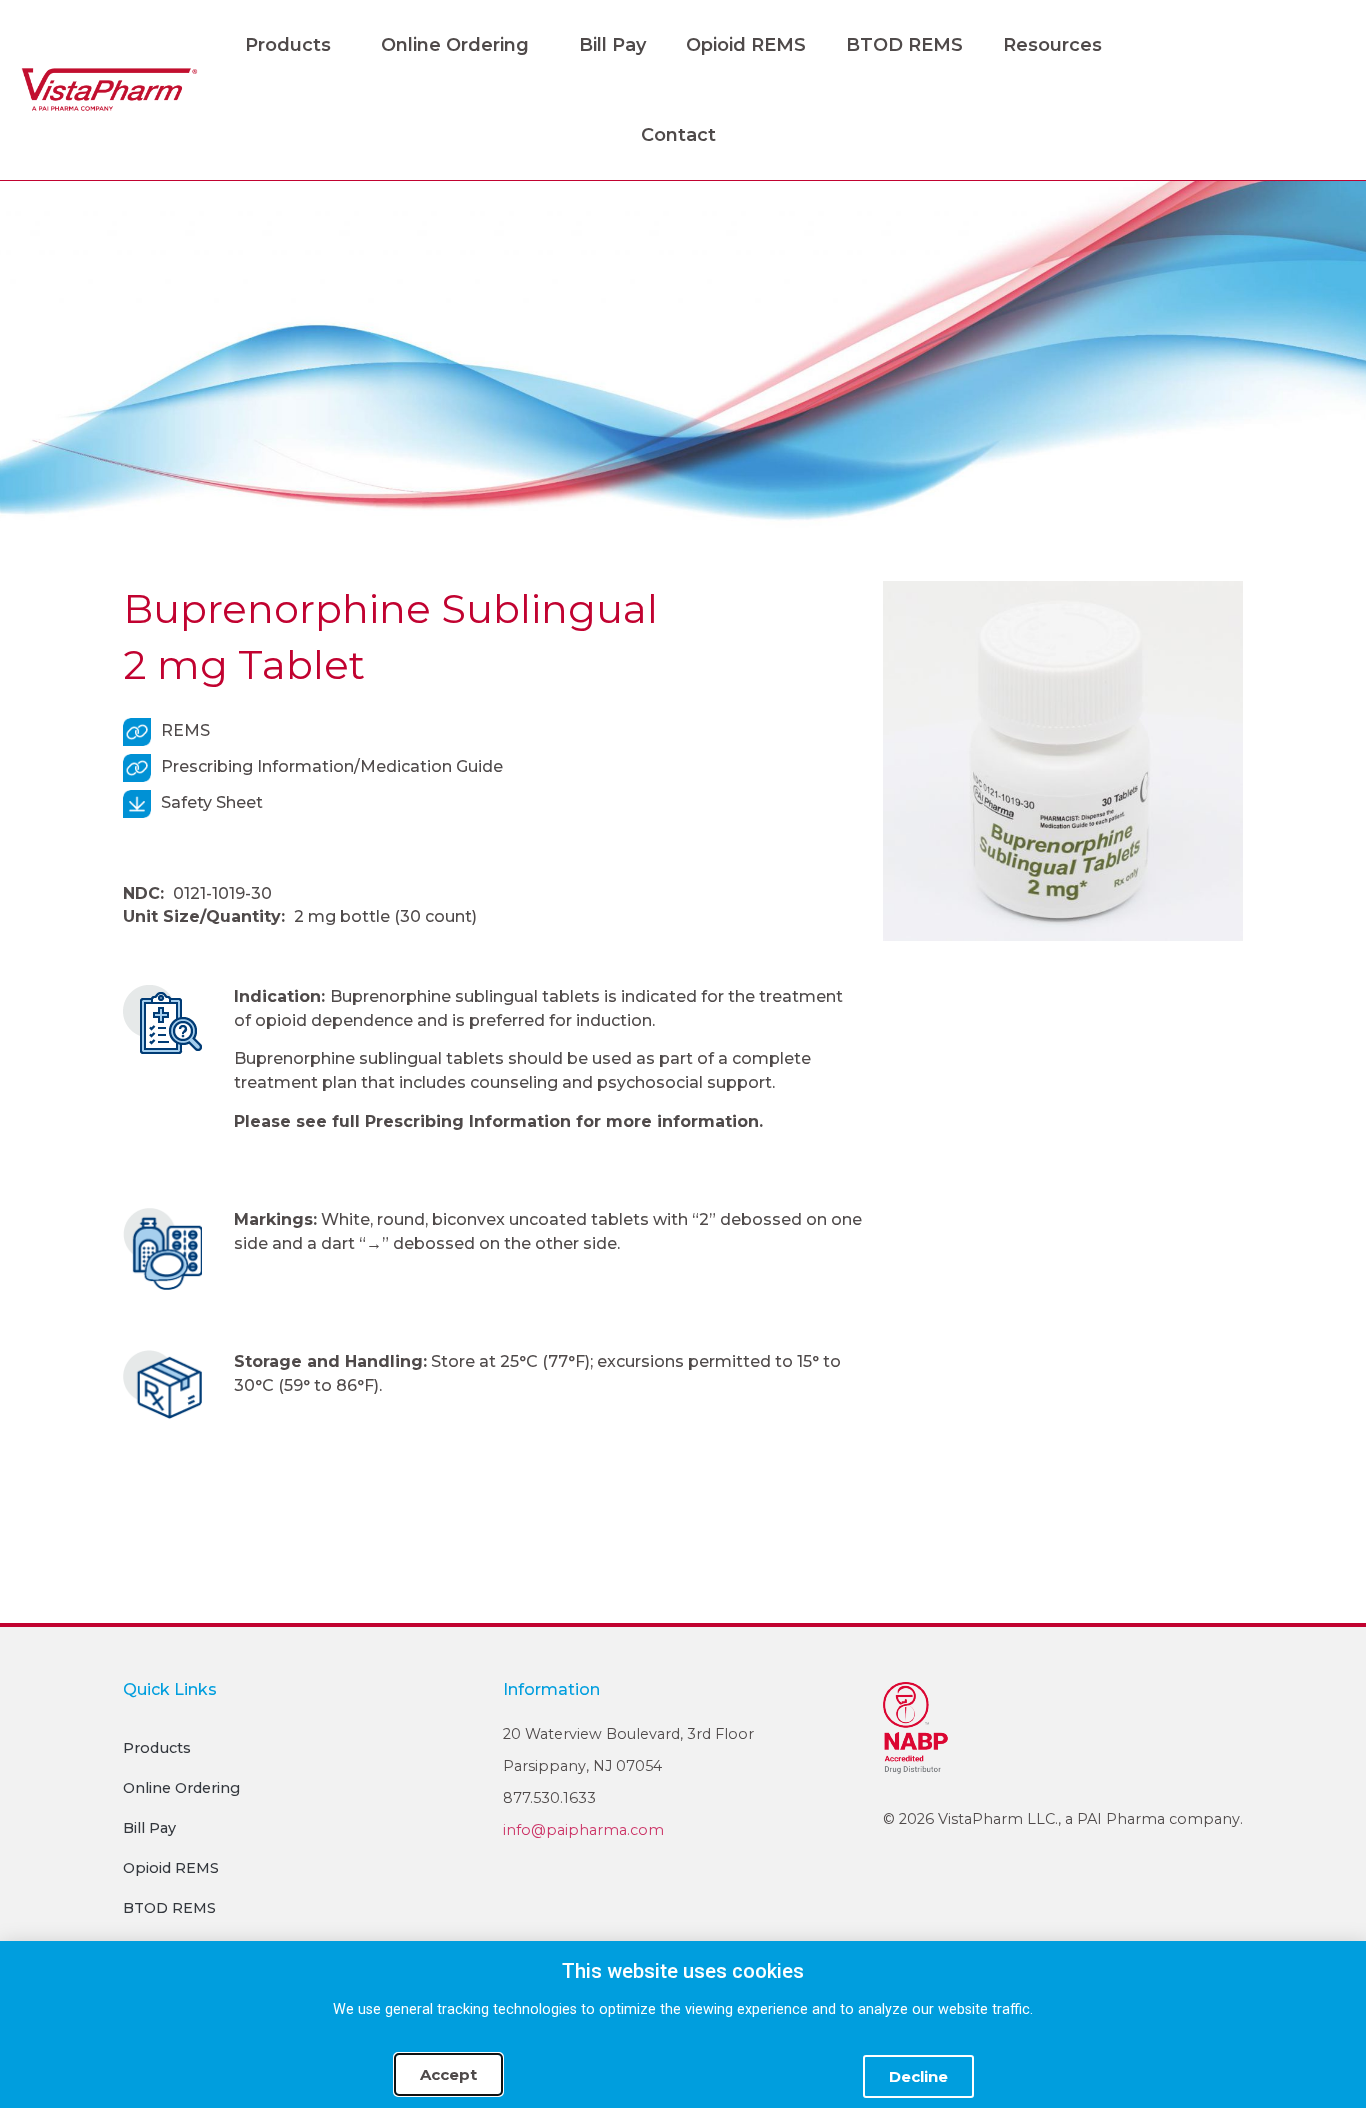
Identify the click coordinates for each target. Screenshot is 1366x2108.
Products (288, 45)
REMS (185, 730)
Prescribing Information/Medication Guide (332, 766)
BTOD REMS (904, 45)
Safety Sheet (212, 802)
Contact (678, 135)
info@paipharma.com (583, 1830)
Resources (1052, 45)
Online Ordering (455, 45)
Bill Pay (612, 45)
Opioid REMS (746, 45)
